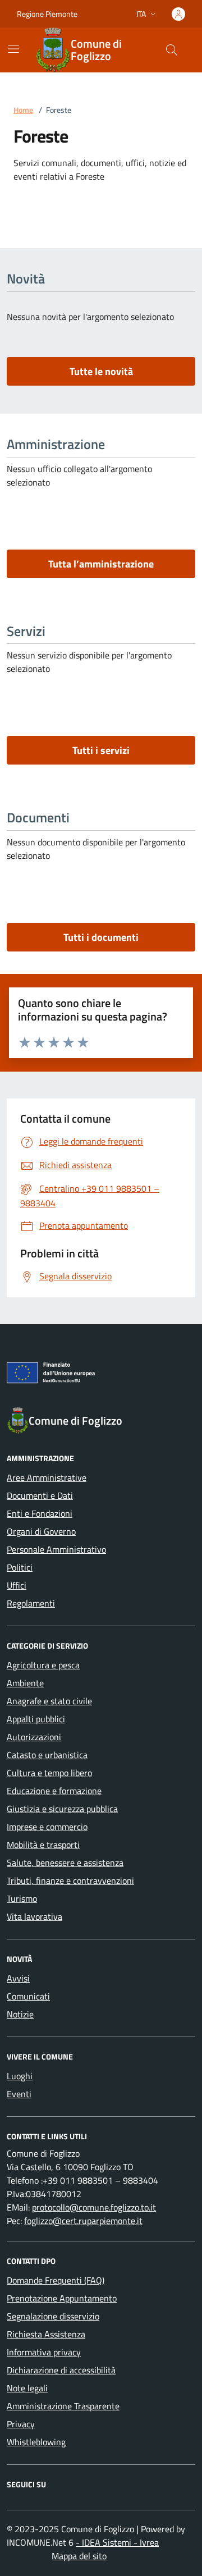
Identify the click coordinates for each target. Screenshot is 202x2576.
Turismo (22, 1898)
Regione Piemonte (47, 14)
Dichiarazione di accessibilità (61, 2370)
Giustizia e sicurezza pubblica (62, 1809)
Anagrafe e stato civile (49, 1701)
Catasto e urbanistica (47, 1755)
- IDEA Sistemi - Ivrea (117, 2542)
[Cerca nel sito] (172, 50)
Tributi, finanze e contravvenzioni (70, 1880)
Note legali (27, 2388)
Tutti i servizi (101, 750)
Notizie (20, 2014)
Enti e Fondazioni (40, 1513)
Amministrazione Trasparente (63, 2406)
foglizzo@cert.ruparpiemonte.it (83, 2221)
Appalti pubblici (36, 1719)
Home (23, 110)
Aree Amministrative (47, 1477)
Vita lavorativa (35, 1916)
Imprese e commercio (47, 1827)
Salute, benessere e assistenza (65, 1863)
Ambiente (25, 1683)
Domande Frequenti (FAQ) (56, 2280)
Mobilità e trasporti (43, 1845)
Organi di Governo (41, 1531)
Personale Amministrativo (56, 1549)
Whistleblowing (36, 2442)
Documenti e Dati (40, 1495)
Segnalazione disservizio (53, 2316)
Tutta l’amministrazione (101, 564)
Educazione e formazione (54, 1791)
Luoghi (20, 2076)
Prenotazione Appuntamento (62, 2298)
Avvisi (18, 1978)
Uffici (17, 1585)
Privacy (21, 2424)
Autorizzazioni (34, 1737)
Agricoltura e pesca (43, 1665)
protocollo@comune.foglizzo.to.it (94, 2207)
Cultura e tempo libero (49, 1773)
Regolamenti (31, 1603)
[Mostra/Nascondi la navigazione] (13, 49)
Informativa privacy (44, 2352)
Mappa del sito (79, 2556)
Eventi (19, 2094)
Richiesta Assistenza (46, 2334)
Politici (20, 1567)
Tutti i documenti (101, 937)
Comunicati (28, 1996)
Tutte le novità (101, 371)
